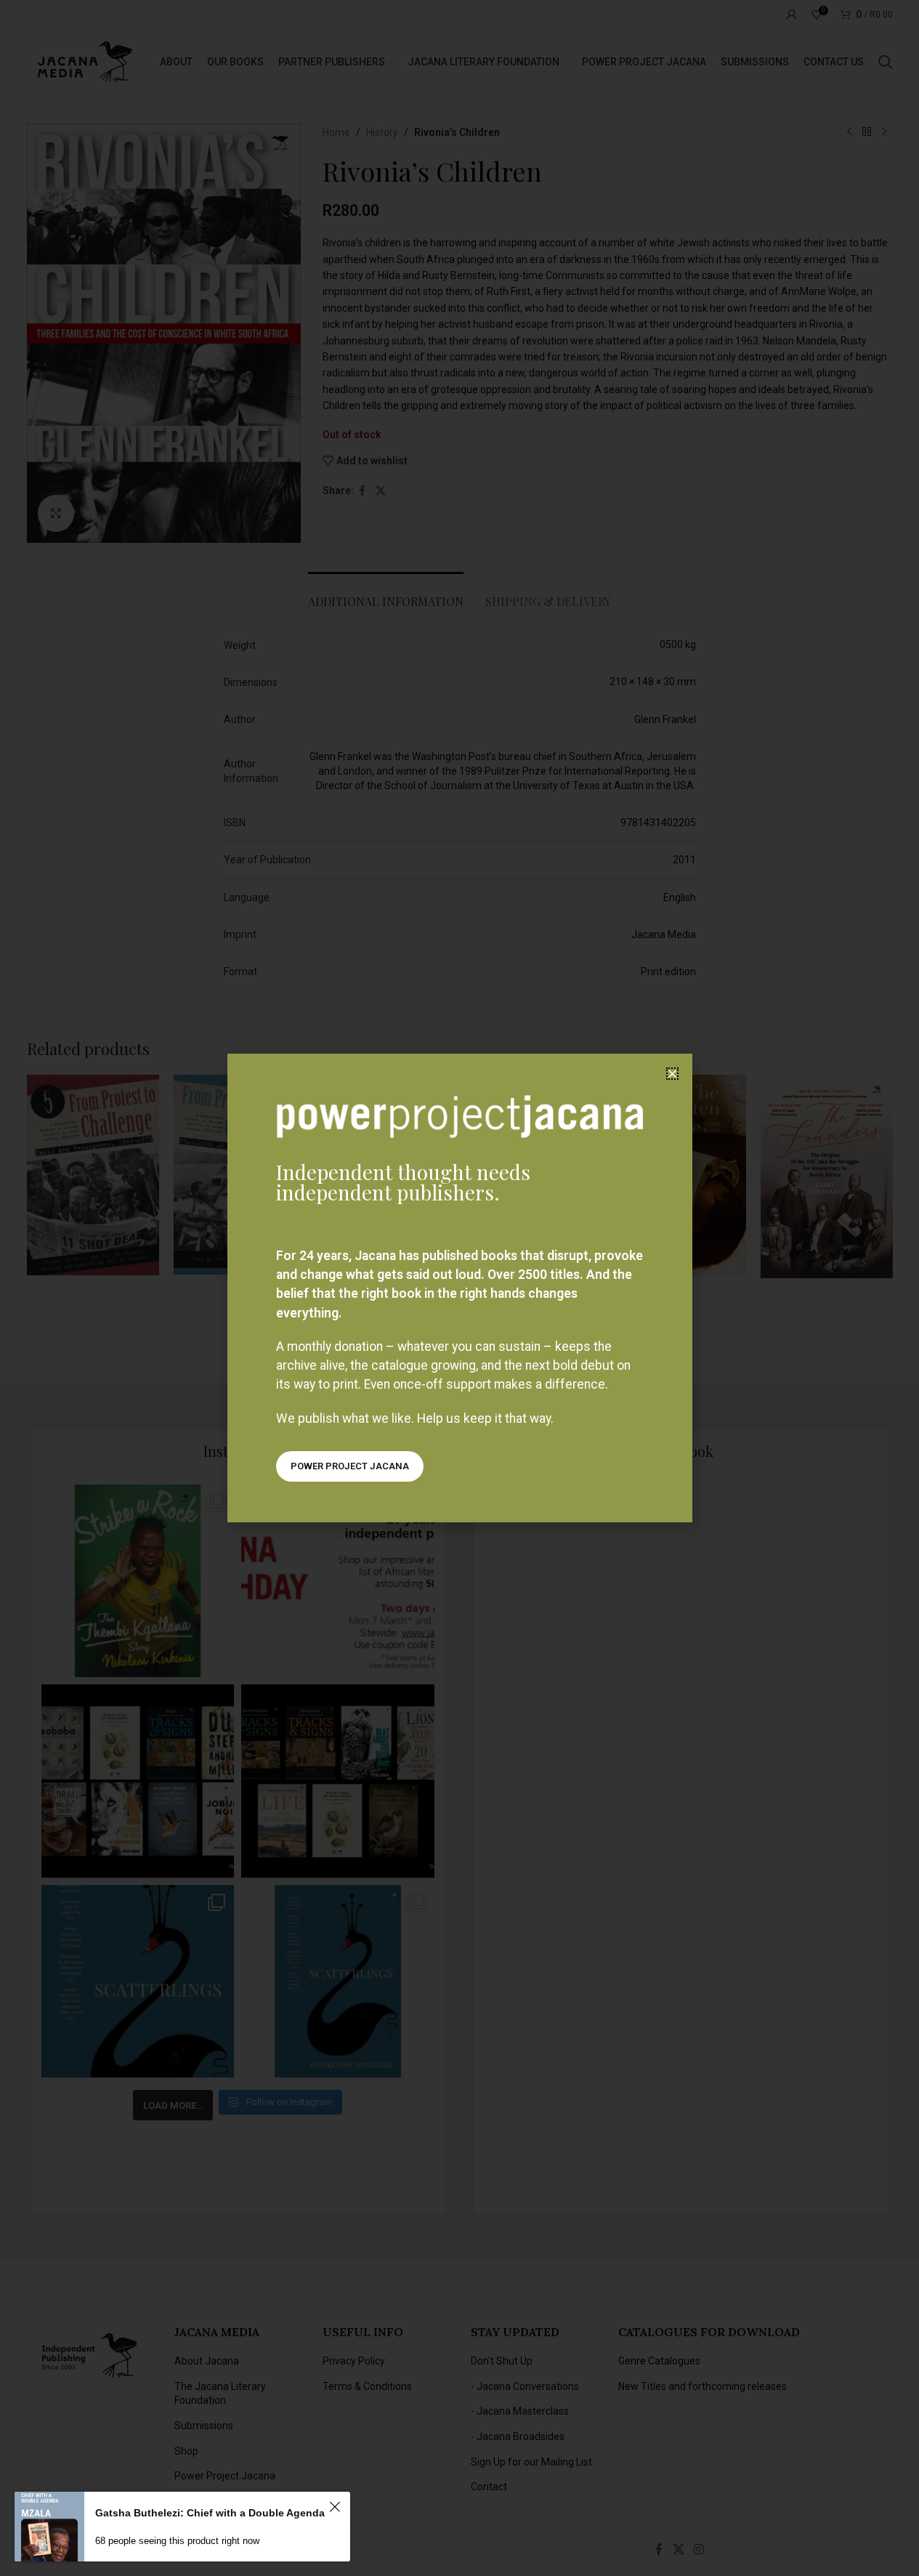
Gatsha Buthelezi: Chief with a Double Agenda (210, 2513)
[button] (672, 1074)
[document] (459, 1288)
